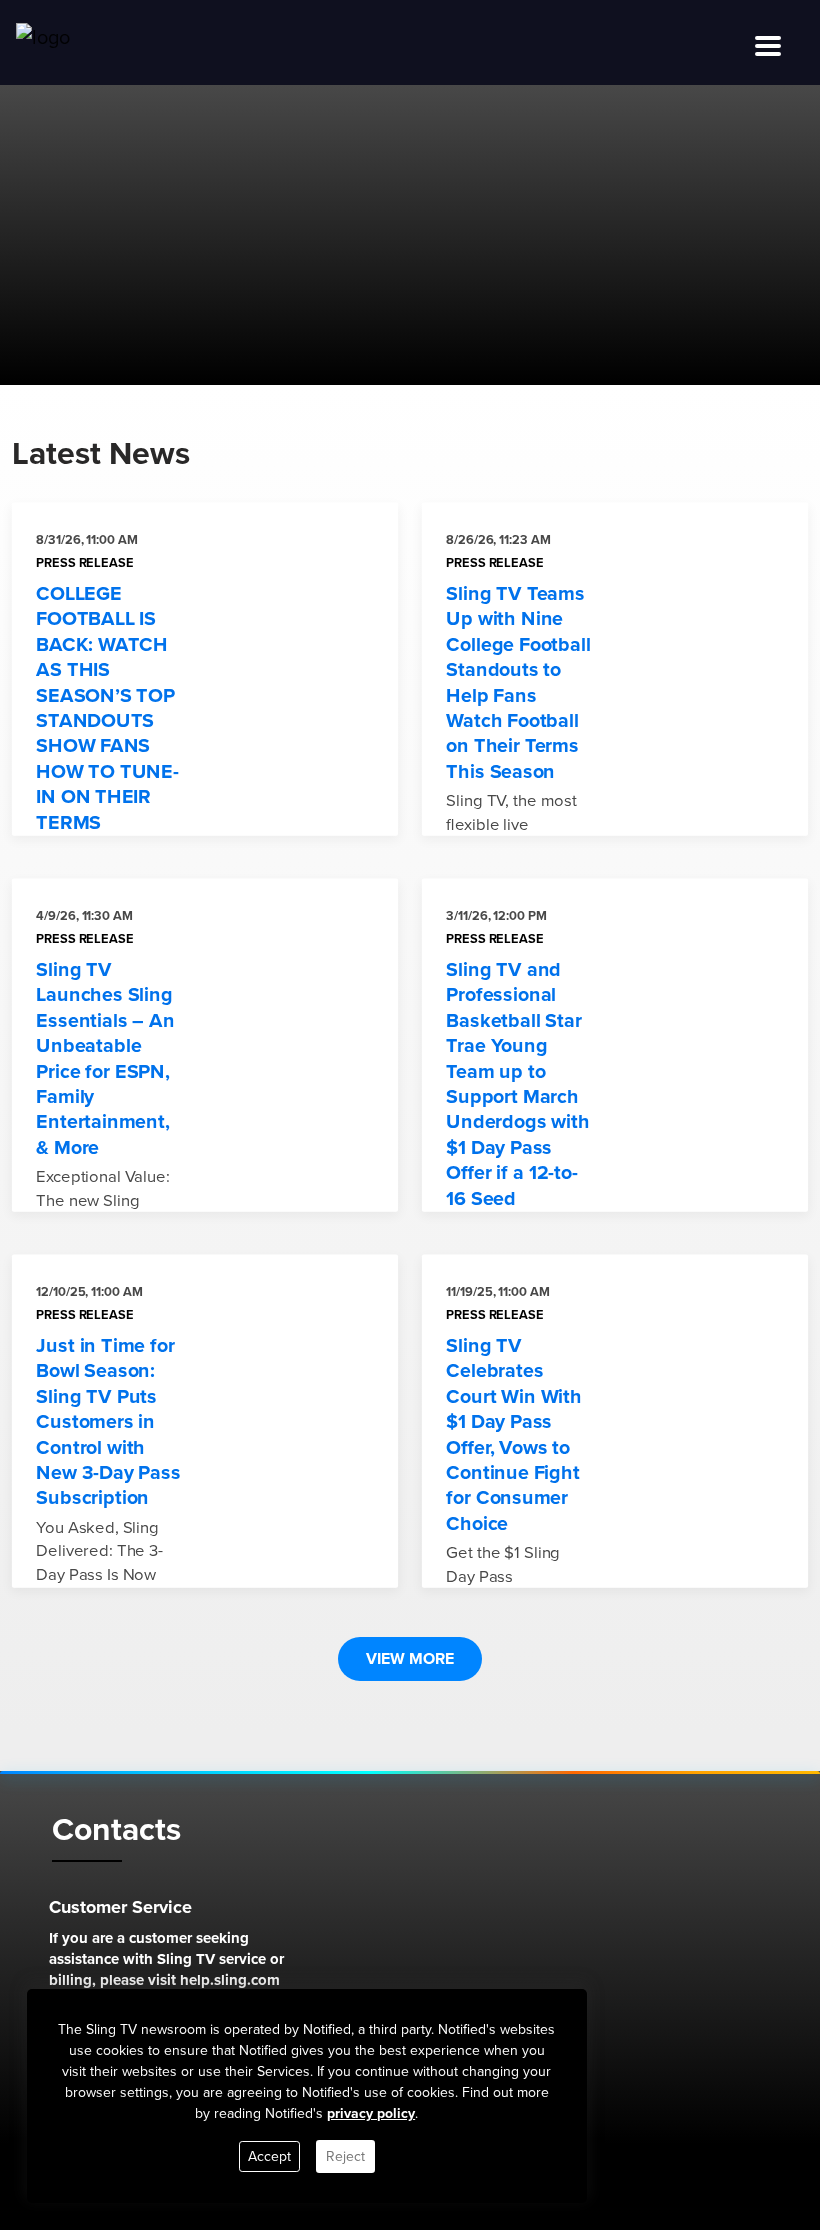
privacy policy (371, 2113)
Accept (269, 2156)
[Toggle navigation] (768, 46)
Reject (345, 2156)
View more (410, 1659)
